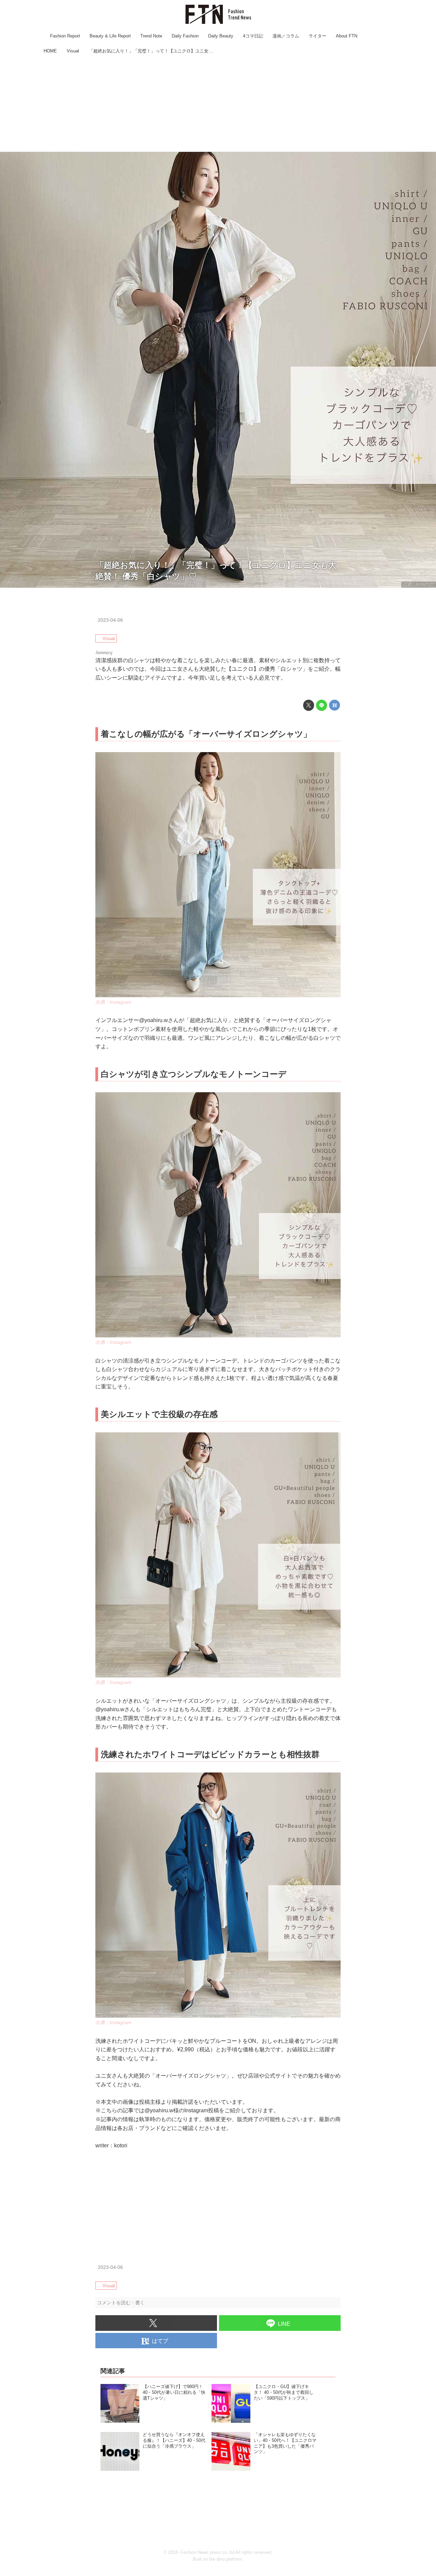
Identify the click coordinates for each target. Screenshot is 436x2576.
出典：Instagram (419, 584)
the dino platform (226, 2559)
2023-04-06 (110, 620)
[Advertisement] (218, 104)
